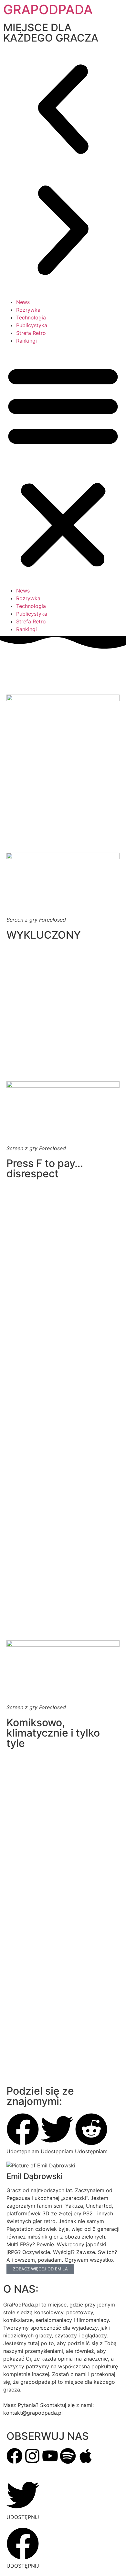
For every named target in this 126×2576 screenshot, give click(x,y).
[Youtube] (50, 2456)
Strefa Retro (31, 333)
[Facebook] (15, 2456)
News (23, 302)
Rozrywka (28, 310)
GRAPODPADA (48, 9)
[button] (63, 110)
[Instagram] (32, 2456)
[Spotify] (68, 2456)
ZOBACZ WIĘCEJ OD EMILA (40, 2269)
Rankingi (26, 341)
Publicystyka (32, 325)
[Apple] (86, 2456)
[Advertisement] (63, 1392)
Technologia (31, 317)
